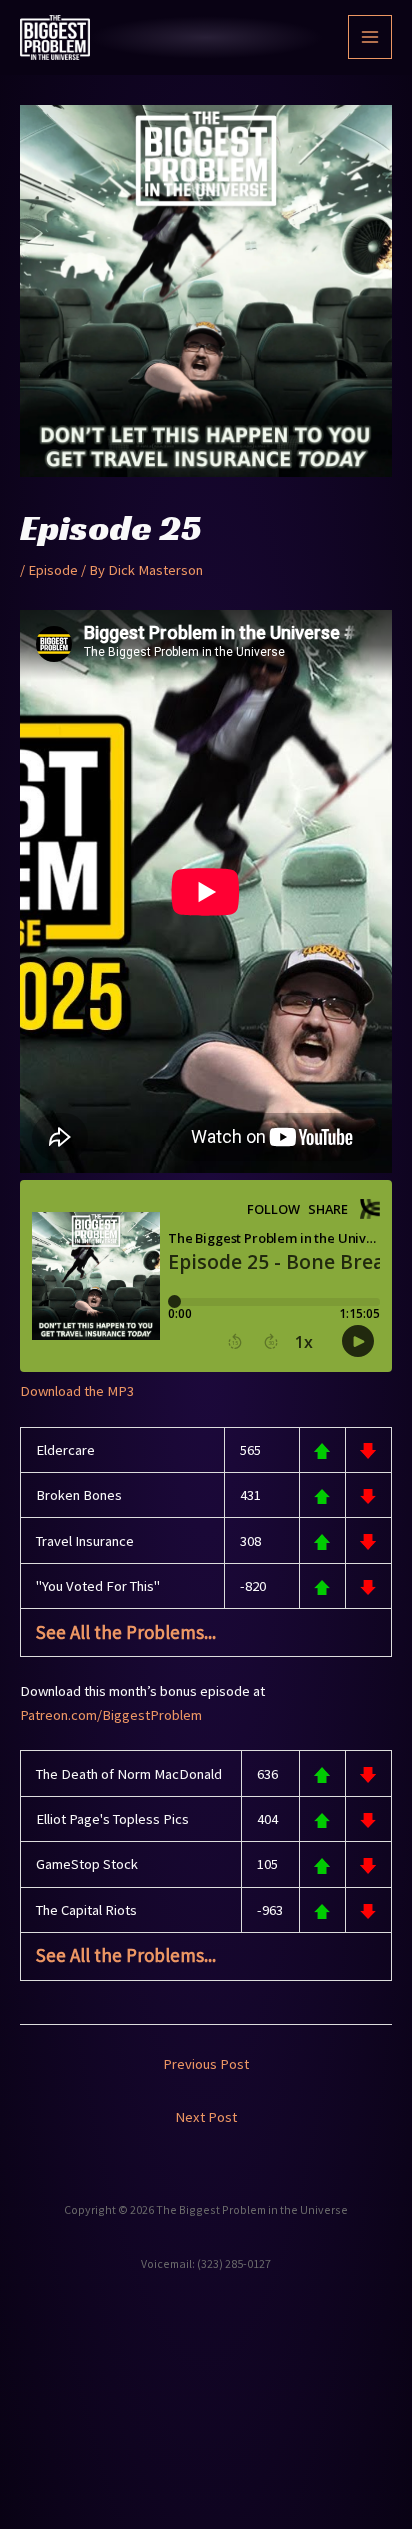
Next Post (206, 2117)
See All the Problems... (126, 1632)
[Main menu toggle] (370, 37)
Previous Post (206, 2064)
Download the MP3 (77, 1391)
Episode (53, 570)
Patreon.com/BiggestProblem (111, 1715)
